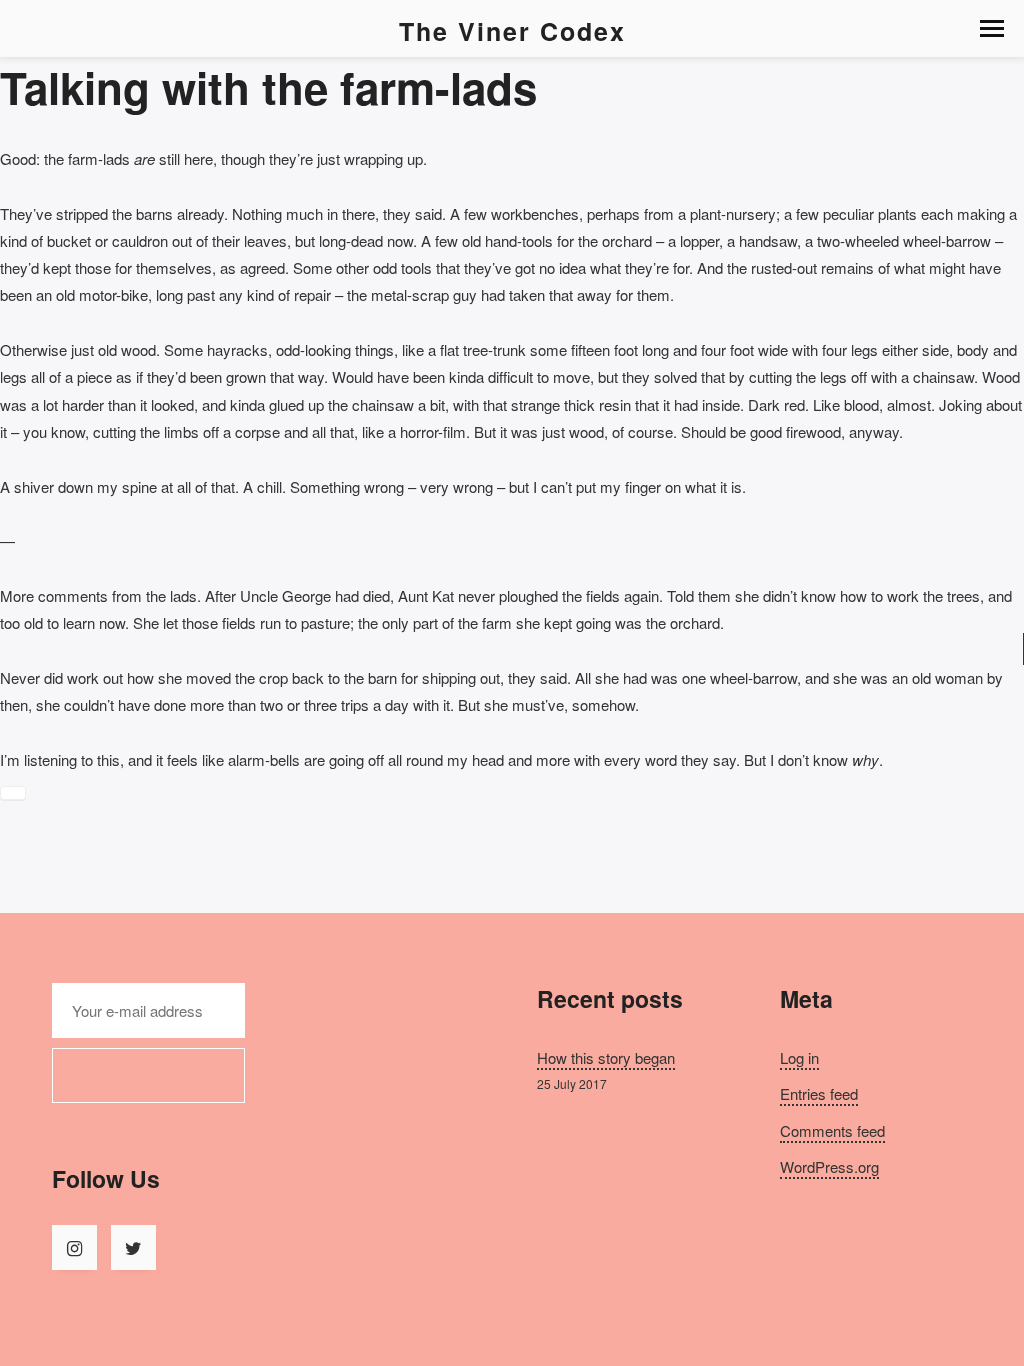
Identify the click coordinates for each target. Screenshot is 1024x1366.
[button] (992, 28)
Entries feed (819, 1093)
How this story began (606, 1057)
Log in (799, 1057)
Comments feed (832, 1130)
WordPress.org (829, 1166)
